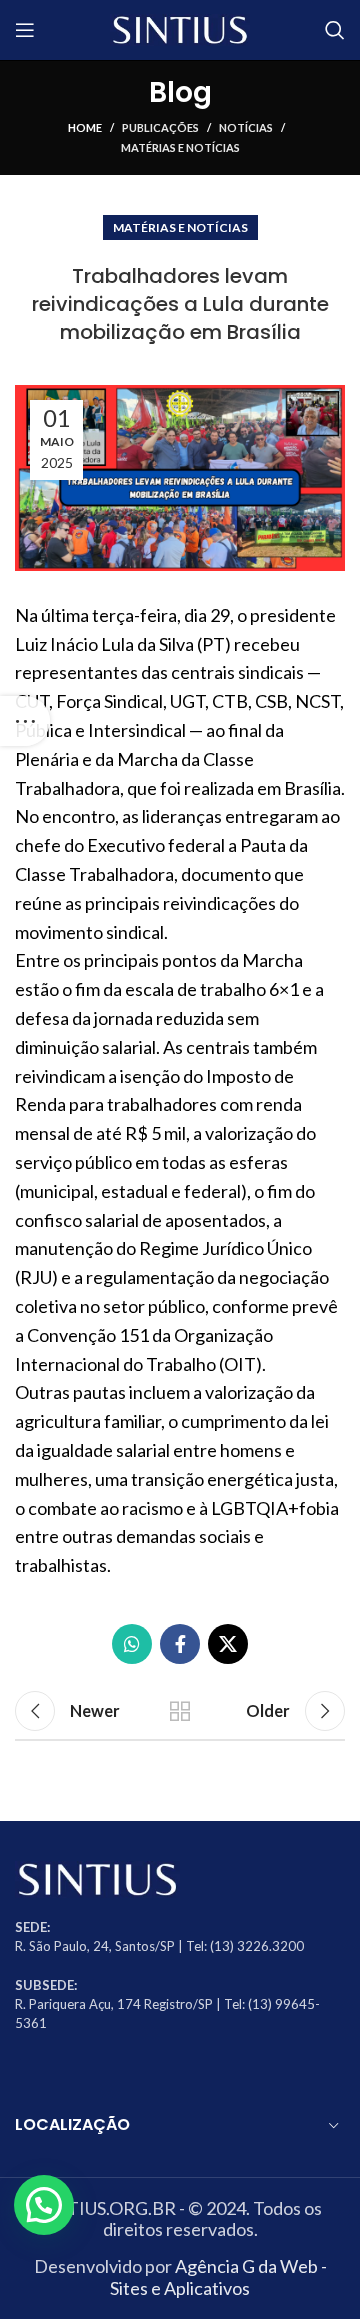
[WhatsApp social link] (132, 1644)
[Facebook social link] (180, 1644)
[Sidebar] (25, 721)
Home (85, 127)
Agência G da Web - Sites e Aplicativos (218, 2277)
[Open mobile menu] (25, 30)
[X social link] (228, 1644)
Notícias (246, 127)
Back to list (180, 1711)
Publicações (160, 127)
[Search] (335, 30)
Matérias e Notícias (180, 147)
